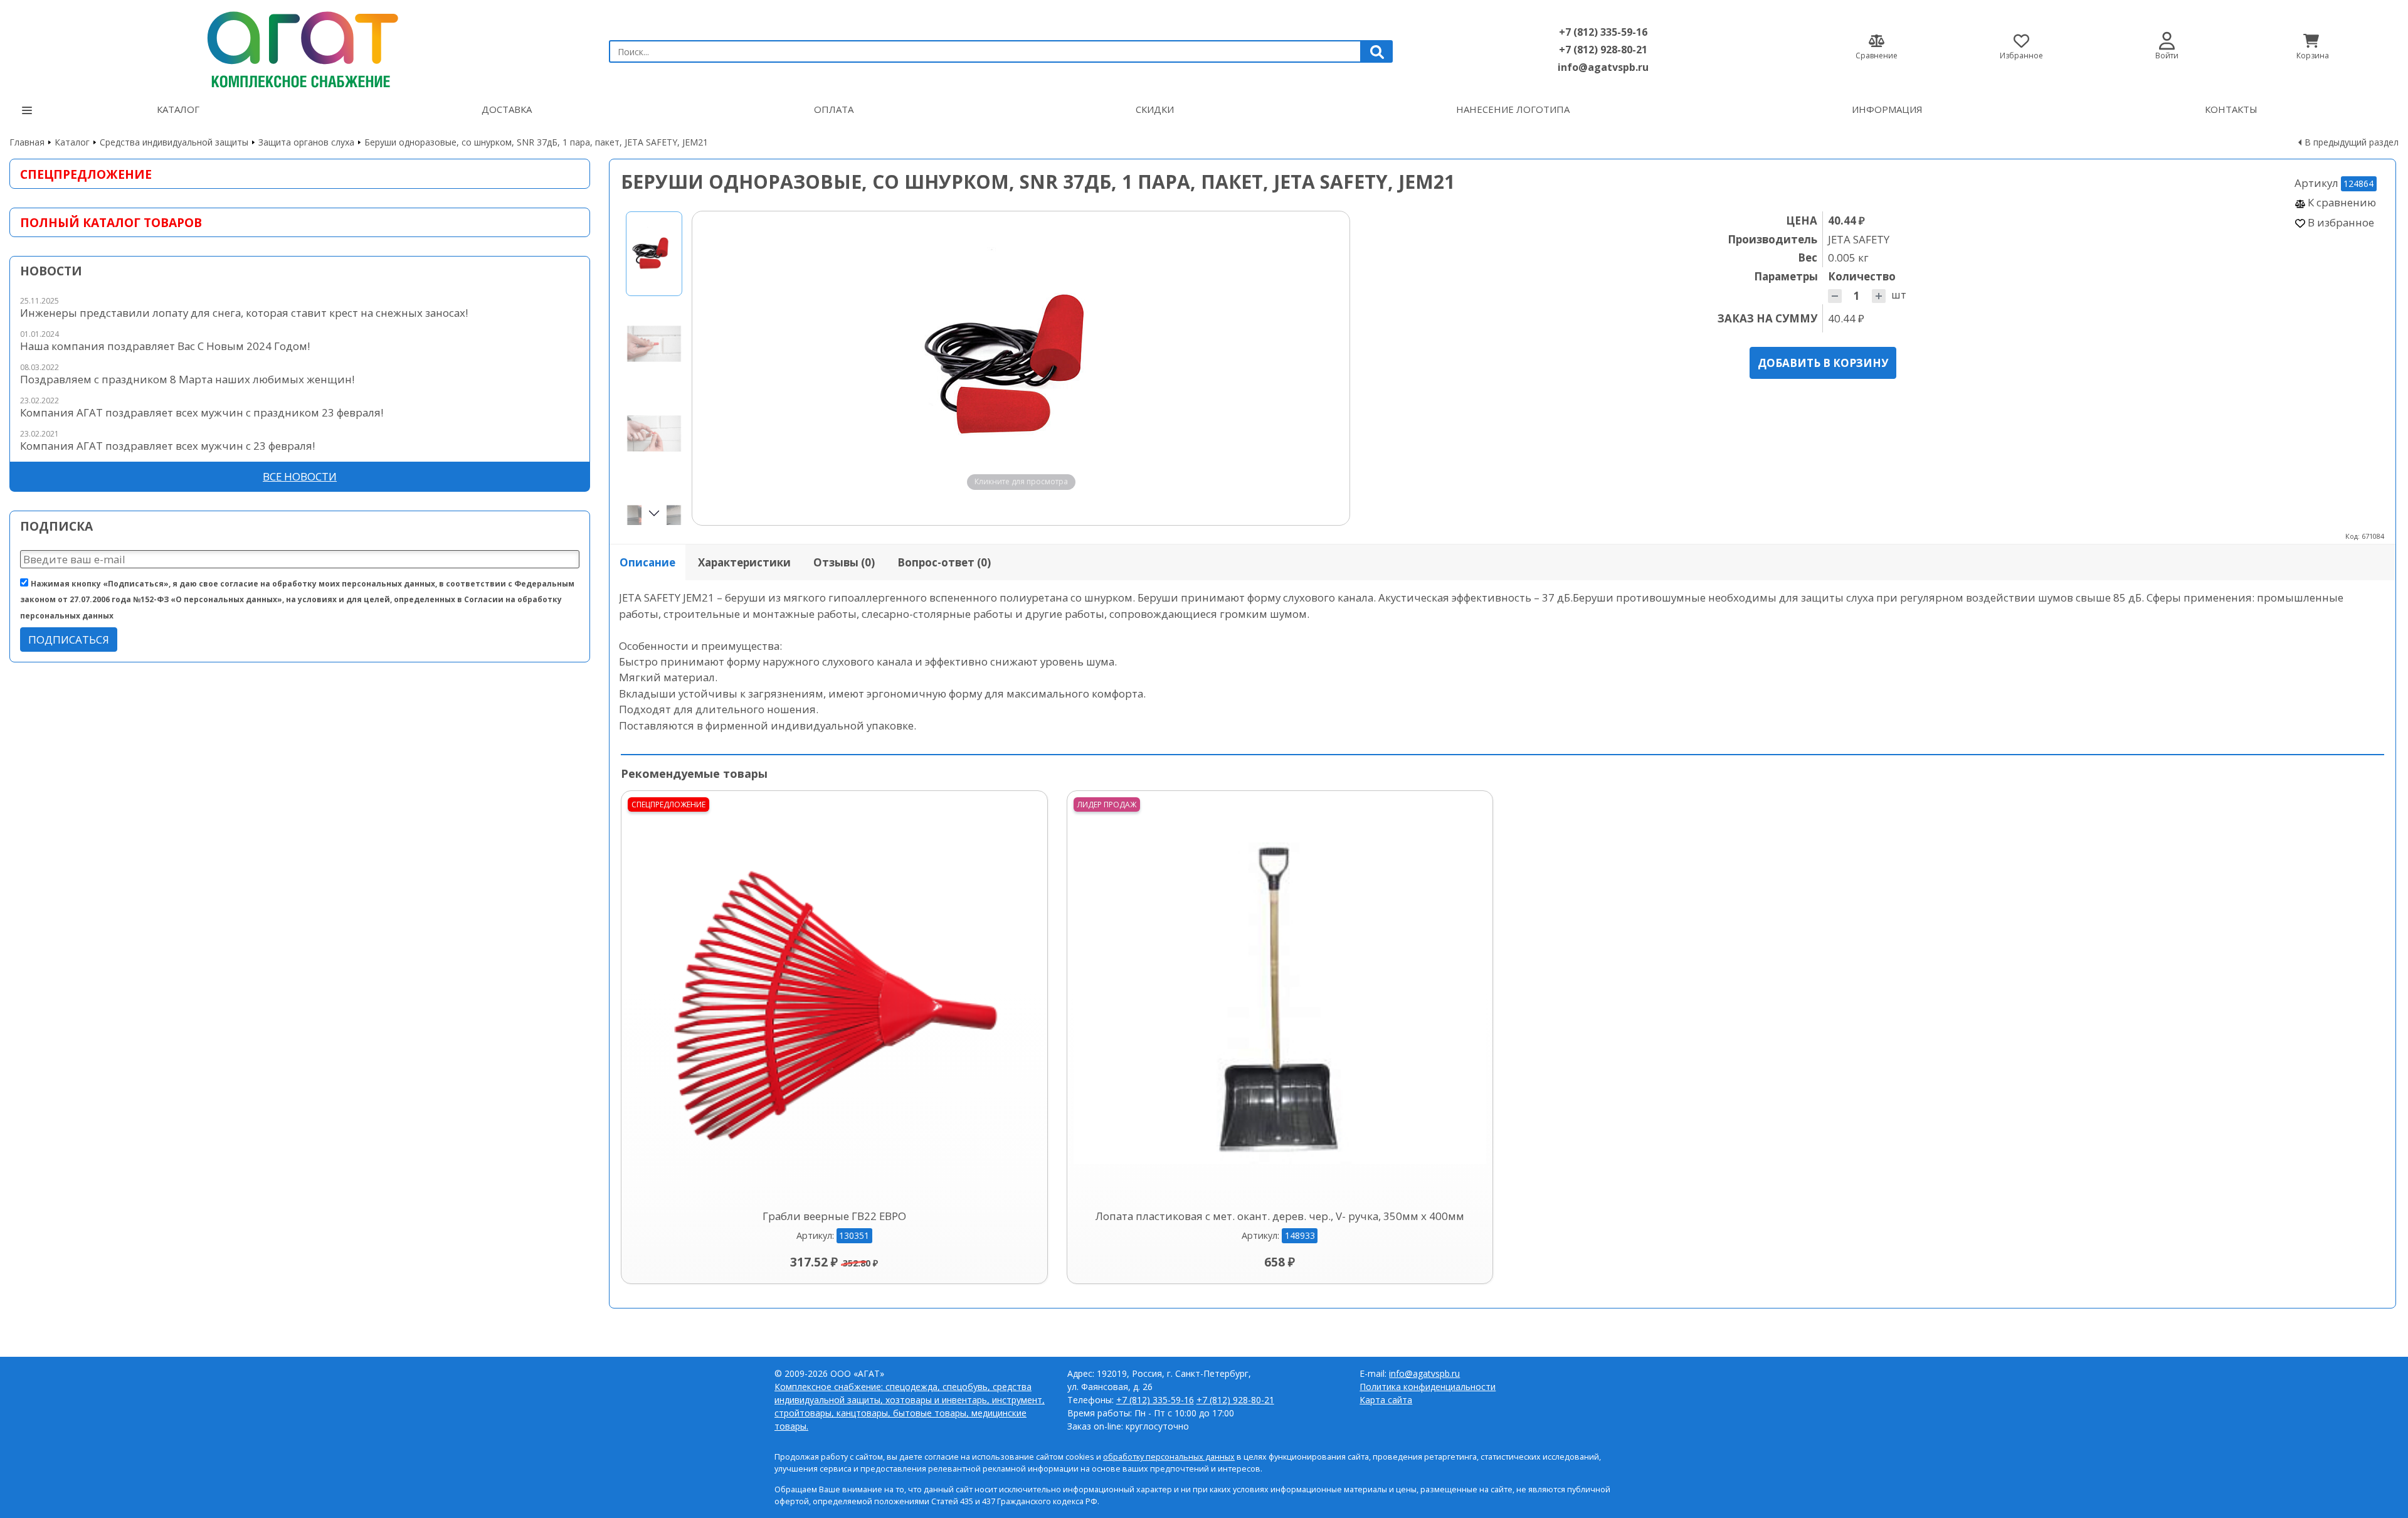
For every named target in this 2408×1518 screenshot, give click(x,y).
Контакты (2231, 109)
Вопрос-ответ (944, 562)
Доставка (507, 109)
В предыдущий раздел (2352, 142)
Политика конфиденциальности (1428, 1387)
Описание (647, 562)
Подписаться (69, 640)
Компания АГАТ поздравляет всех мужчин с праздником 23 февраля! (202, 412)
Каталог (178, 109)
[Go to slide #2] (654, 343)
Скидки (1155, 109)
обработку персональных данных (1169, 1457)
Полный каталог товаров (111, 222)
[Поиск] (1377, 51)
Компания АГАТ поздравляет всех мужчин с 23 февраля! (167, 446)
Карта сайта (1386, 1400)
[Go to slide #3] (654, 433)
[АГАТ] (300, 46)
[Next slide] (1328, 368)
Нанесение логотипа (1513, 109)
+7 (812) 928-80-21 (1603, 50)
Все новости (300, 476)
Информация (1887, 109)
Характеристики (744, 562)
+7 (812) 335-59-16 (1603, 32)
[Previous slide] (714, 368)
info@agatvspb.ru (1603, 67)
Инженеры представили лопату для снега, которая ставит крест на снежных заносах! (244, 313)
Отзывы (844, 562)
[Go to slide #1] (654, 254)
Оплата (834, 109)
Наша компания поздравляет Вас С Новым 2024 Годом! (165, 346)
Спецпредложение (86, 174)
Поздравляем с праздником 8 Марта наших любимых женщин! (187, 379)
